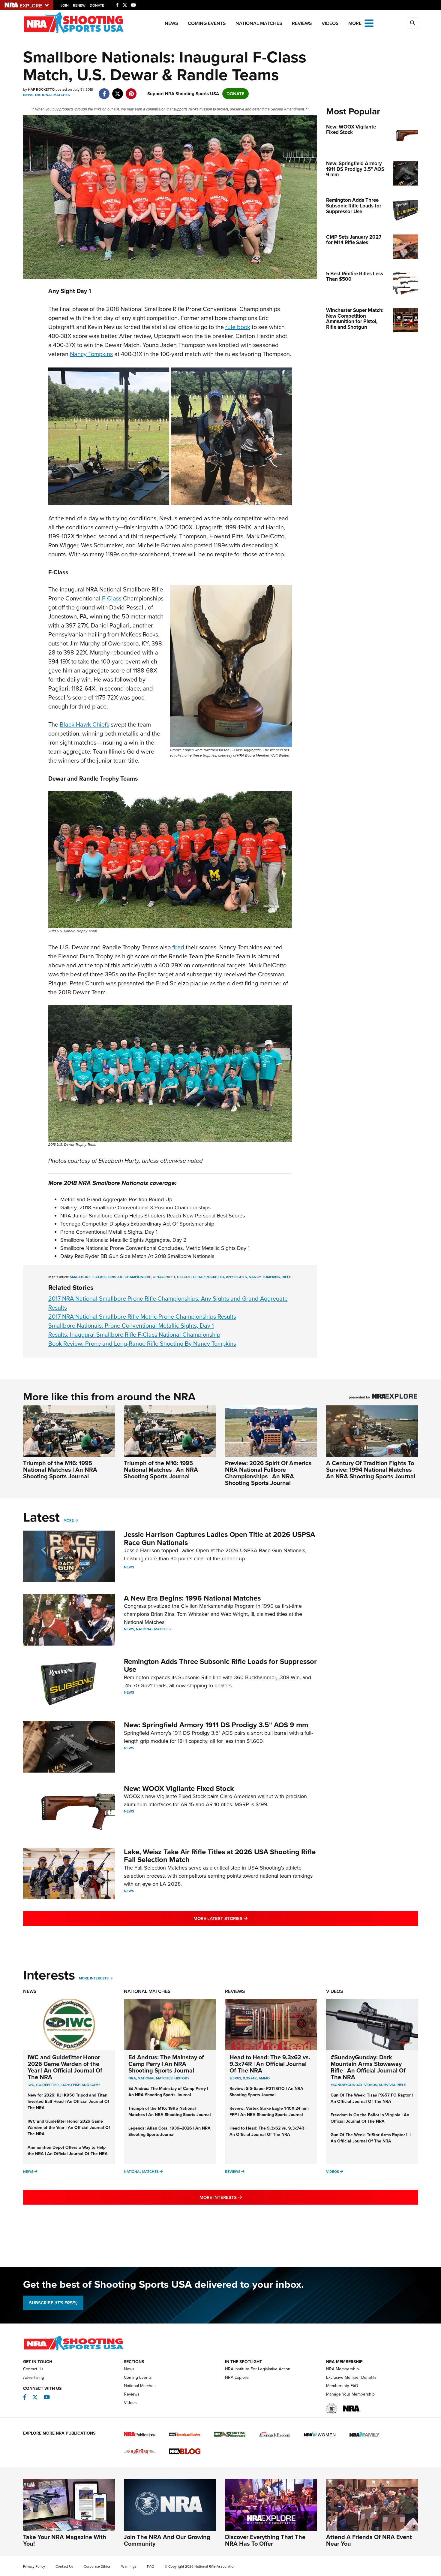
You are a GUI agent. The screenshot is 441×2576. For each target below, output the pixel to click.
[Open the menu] (369, 23)
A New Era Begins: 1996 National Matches (192, 1598)
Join (65, 5)
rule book (238, 327)
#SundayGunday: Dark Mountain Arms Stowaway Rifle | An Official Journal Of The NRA (368, 2067)
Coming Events (207, 23)
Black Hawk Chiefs (84, 724)
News (171, 23)
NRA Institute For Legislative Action (258, 2369)
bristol (115, 1277)
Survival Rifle (392, 2085)
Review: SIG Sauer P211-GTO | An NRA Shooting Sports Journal (266, 2092)
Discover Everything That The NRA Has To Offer (265, 2540)
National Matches (259, 23)
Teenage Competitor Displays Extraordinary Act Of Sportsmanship (137, 1224)
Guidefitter (47, 2085)
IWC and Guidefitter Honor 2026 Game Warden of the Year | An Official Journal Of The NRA (65, 2067)
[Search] (412, 23)
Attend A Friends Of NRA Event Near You (369, 2540)
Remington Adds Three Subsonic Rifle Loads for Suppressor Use (220, 1665)
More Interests (94, 1978)
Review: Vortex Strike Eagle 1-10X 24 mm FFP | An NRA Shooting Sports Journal (269, 2112)
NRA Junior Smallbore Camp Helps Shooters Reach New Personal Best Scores (153, 1216)
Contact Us (33, 2369)
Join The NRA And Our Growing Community (167, 2540)
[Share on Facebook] (104, 91)
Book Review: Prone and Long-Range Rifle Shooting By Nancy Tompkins (142, 1344)
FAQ (151, 2566)
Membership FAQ (342, 2386)
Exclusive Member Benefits (351, 2377)
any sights (236, 1277)
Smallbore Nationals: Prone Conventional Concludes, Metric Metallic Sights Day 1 (155, 1248)
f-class (99, 1277)
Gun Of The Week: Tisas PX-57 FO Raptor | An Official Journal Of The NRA (372, 2098)
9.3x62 (235, 2078)
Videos (330, 23)
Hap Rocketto (211, 1277)
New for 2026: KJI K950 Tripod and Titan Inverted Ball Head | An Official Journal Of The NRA (68, 2101)
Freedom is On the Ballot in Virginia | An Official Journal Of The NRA (370, 2118)
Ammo (264, 2078)
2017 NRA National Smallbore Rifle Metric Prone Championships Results (142, 1317)
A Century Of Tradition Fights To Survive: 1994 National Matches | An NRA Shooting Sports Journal (371, 1470)
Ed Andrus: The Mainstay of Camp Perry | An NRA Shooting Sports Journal (166, 2064)
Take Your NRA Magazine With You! (65, 2540)
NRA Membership (342, 2369)
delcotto (186, 1277)
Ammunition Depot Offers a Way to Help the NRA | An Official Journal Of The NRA (68, 2151)
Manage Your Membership (350, 2394)
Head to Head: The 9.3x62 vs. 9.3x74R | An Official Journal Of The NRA (270, 2064)
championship (138, 1277)
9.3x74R (250, 2078)
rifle (286, 1277)
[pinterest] (131, 91)
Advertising (34, 2377)
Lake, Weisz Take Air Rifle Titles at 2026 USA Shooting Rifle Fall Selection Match (220, 1856)
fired (178, 947)
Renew (79, 5)
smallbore (80, 1277)
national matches (155, 2078)
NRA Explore (237, 2377)
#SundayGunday (346, 2085)
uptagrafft (164, 1277)
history (182, 2078)
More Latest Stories (245, 1918)
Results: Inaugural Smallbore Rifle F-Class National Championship (134, 1335)
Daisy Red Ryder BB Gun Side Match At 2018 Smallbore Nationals (137, 1256)
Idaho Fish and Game (81, 2085)
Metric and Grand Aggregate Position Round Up (116, 1199)
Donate (97, 5)
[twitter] (118, 91)
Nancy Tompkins (91, 354)
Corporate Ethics (97, 2566)
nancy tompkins (264, 1277)
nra (132, 2078)
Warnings (129, 2566)
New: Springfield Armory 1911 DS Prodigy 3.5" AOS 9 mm (216, 1725)
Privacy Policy (34, 2566)
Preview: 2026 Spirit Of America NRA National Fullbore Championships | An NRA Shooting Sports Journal (268, 1473)
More (69, 1520)
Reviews (302, 23)
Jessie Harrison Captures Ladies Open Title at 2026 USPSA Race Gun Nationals (219, 1538)
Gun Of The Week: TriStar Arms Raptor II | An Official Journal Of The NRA (371, 2138)
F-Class (112, 598)
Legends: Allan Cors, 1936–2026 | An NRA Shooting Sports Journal (169, 2131)
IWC (31, 2085)
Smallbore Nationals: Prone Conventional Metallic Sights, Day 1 (131, 1326)
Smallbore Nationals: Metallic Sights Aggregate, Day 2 (123, 1240)
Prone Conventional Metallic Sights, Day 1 (109, 1232)
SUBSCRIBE (53, 2303)
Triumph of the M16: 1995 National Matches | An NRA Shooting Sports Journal (60, 1470)
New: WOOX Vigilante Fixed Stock (179, 1788)
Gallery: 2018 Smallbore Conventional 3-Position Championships (135, 1208)
